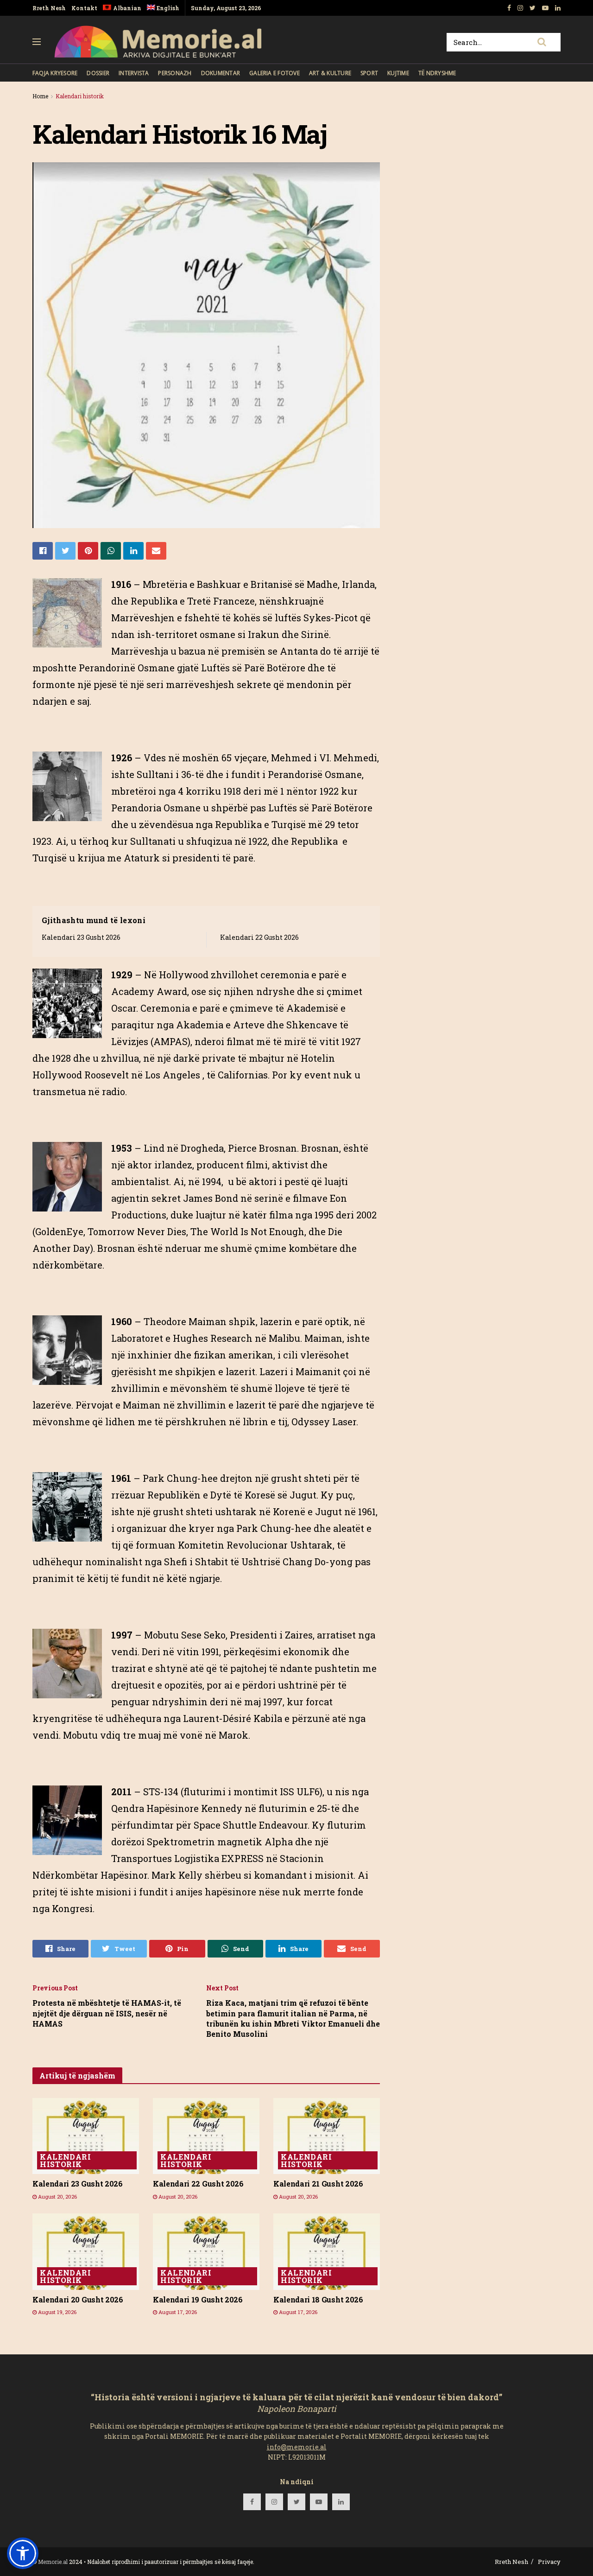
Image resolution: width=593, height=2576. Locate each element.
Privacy (549, 2562)
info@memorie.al (297, 2447)
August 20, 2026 (57, 2197)
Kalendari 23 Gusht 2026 (81, 937)
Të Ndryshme (437, 73)
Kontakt (84, 8)
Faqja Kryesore (55, 73)
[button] (23, 2553)
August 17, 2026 (177, 2312)
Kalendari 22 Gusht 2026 (259, 937)
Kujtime (398, 73)
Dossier (98, 73)
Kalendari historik (80, 96)
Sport (369, 73)
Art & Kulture (330, 73)
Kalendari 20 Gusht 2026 (78, 2299)
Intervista (134, 73)
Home (40, 96)
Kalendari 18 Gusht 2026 (318, 2299)
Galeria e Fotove (274, 73)
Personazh (175, 73)
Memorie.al (53, 2562)
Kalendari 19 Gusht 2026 (198, 2299)
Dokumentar (221, 73)
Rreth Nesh (49, 8)
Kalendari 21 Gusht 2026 (318, 2184)
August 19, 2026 (57, 2312)
